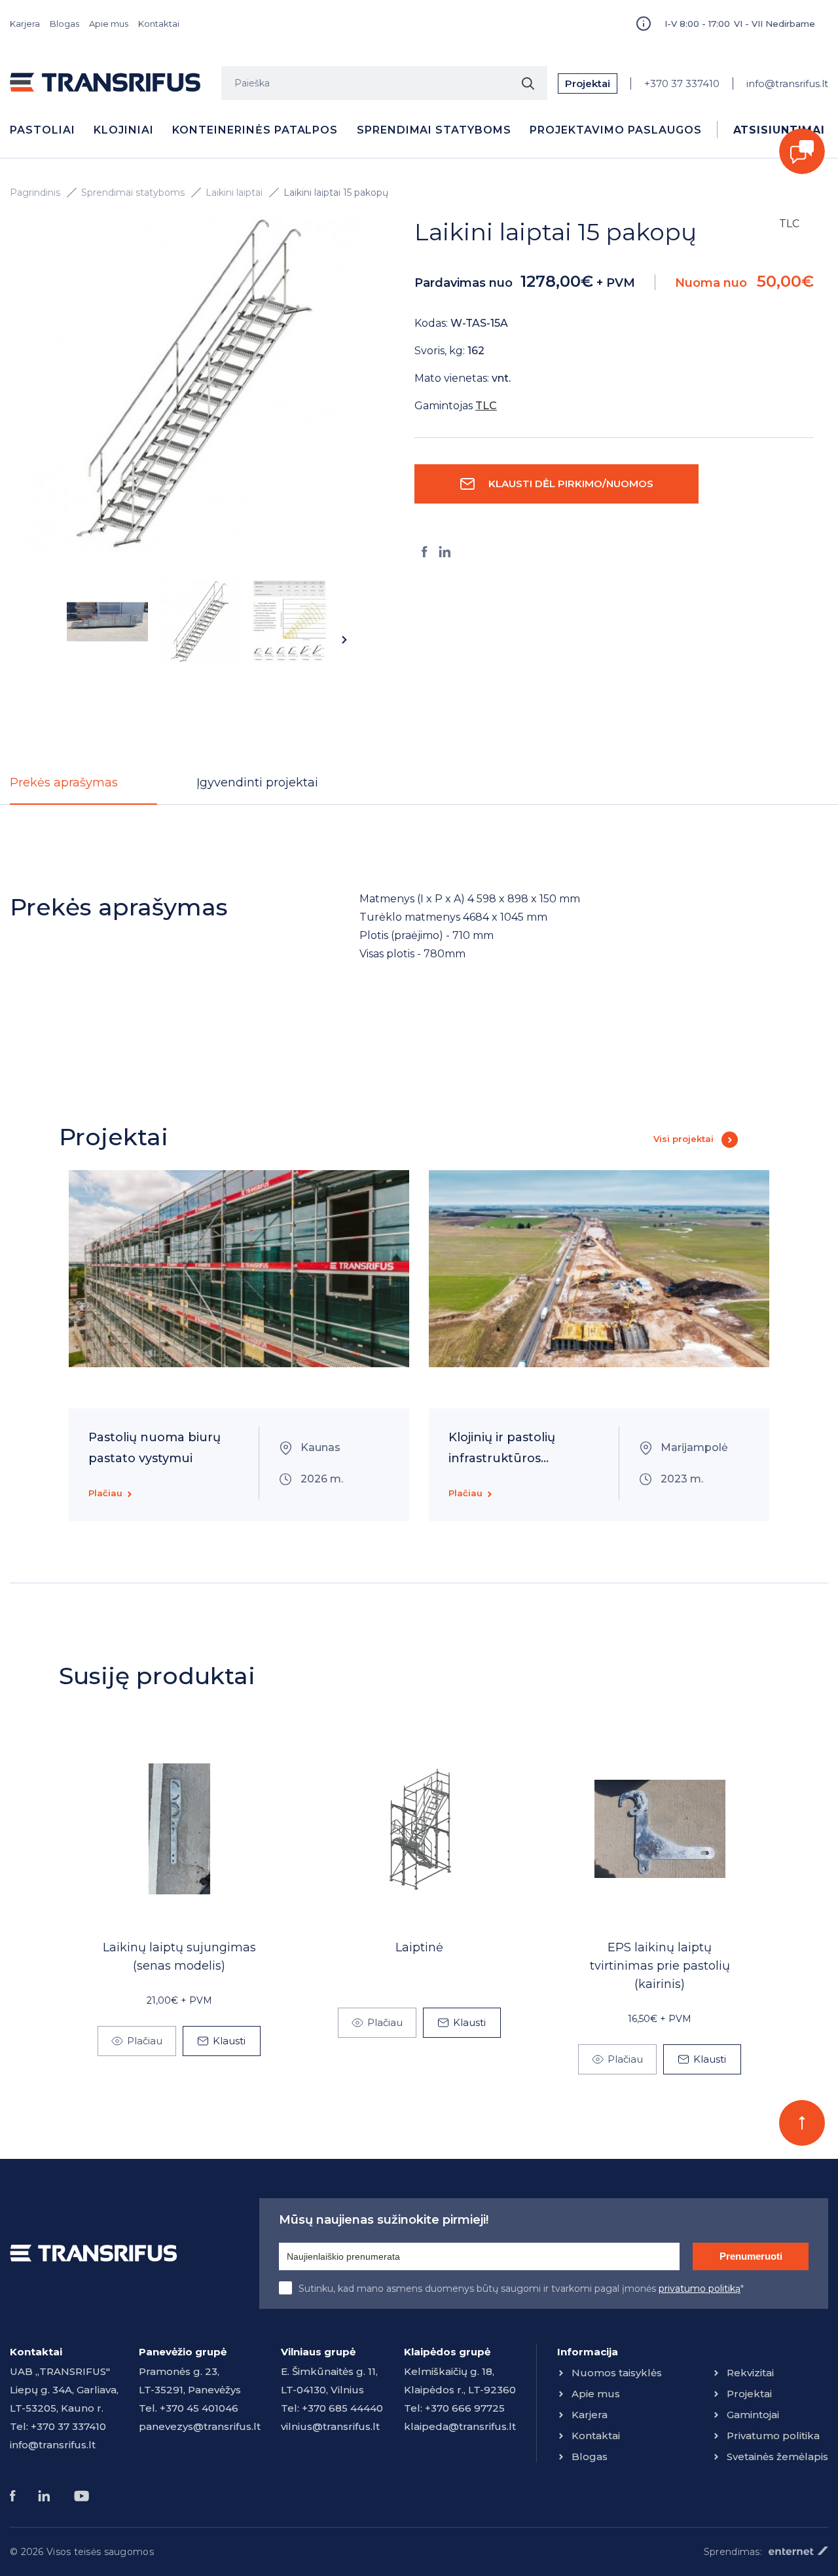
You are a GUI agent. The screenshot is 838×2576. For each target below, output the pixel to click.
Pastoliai (43, 130)
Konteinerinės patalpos (255, 130)
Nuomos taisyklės (617, 2373)
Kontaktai (159, 24)
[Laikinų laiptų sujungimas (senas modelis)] (179, 1829)
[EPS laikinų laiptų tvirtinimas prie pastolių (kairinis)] (660, 1829)
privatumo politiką (700, 2289)
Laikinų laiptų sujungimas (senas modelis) (179, 1957)
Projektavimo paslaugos (615, 130)
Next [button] (344, 640)
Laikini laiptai (234, 193)
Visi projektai (683, 1139)
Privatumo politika (773, 2436)
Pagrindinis (35, 193)
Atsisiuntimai (779, 130)
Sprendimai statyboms (434, 130)
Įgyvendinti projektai (257, 782)
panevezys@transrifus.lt (200, 2426)
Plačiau (105, 1493)
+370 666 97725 (465, 2408)
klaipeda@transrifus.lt (460, 2426)
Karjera (25, 24)
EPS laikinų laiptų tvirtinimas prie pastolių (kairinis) (660, 1966)
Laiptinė (419, 1947)
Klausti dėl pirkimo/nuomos (571, 484)
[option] (193, 384)
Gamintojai (753, 2415)
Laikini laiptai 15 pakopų (336, 193)
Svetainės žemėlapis (777, 2456)
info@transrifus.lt (787, 83)
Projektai (588, 83)
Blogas (64, 24)
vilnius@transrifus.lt (330, 2426)
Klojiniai (124, 130)
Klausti (229, 2041)
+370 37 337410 (682, 83)
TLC (789, 224)
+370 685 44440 (342, 2408)
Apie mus (109, 24)
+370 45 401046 (199, 2408)
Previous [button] (41, 640)
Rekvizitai (750, 2373)
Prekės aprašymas (64, 782)
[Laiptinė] (420, 1829)
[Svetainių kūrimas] (798, 2551)
